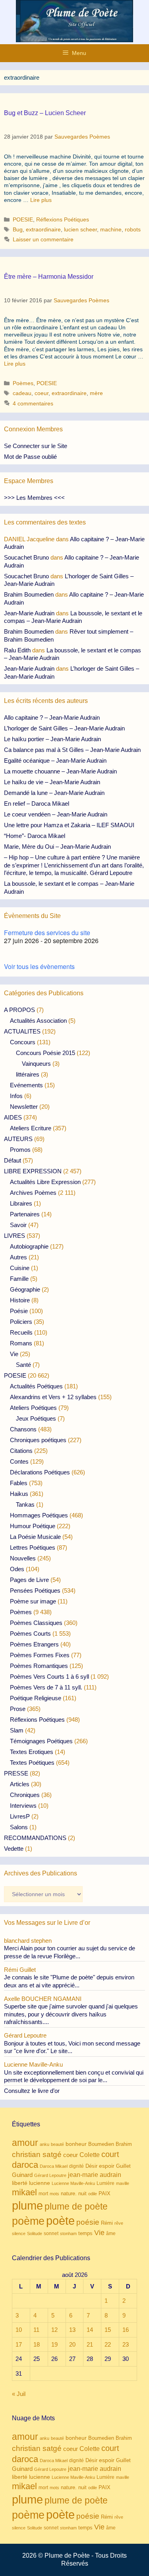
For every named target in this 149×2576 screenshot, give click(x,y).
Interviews (23, 1806)
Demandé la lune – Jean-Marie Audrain (54, 793)
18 (37, 2344)
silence (19, 2233)
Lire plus (41, 200)
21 (90, 2344)
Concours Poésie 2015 (45, 1053)
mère (96, 393)
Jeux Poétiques (36, 1418)
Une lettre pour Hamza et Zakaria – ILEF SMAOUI (69, 825)
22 (108, 2344)
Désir (91, 2166)
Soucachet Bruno (26, 557)
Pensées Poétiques (35, 1590)
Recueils (21, 1332)
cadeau (22, 393)
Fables (19, 1483)
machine (111, 229)
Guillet (123, 2166)
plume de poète (76, 2206)
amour (25, 2143)
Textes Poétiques (32, 1763)
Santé (23, 1365)
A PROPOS (19, 1010)
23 (126, 2344)
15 (108, 2330)
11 (36, 2330)
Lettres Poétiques (33, 1547)
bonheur (76, 2144)
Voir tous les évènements (39, 966)
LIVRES (15, 1236)
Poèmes (23, 383)
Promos (20, 1150)
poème (28, 2221)
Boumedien (101, 2144)
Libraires (21, 1203)
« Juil (19, 2394)
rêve (119, 2223)
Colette (90, 2155)
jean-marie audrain (95, 2175)
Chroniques (25, 1795)
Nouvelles (23, 1558)
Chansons (23, 1429)
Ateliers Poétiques (33, 1408)
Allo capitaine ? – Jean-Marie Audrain (52, 717)
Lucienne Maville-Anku (73, 2183)
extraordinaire (43, 229)
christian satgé (37, 2154)
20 (72, 2344)
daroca (25, 2165)
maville (123, 2183)
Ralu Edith (17, 650)
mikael (24, 2192)
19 (54, 2344)
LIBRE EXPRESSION (33, 1171)
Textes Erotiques (32, 1752)
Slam (17, 1730)
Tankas (25, 1504)
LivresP (20, 1816)
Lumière (105, 2183)
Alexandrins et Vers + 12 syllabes (53, 1397)
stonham (68, 2233)
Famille (19, 1279)
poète (60, 2221)
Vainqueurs (36, 1064)
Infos (16, 1096)
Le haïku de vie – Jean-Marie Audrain (52, 782)
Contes (19, 1461)
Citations (21, 1451)
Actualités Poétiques (36, 1386)
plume (27, 2205)
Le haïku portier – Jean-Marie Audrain (52, 739)
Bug (18, 229)
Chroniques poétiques (38, 1440)
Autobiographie (29, 1246)
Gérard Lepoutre (50, 2175)
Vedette (14, 1849)
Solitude (35, 2233)
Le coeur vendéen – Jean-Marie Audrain (56, 814)
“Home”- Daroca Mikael (35, 836)
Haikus (19, 1494)
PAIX (104, 2193)
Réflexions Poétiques (63, 219)
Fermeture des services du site (47, 933)
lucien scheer (80, 229)
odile (93, 2194)
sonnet (51, 2233)
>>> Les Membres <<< (34, 498)
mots (54, 2194)
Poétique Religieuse (36, 1698)
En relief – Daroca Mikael (37, 804)
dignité (76, 2166)
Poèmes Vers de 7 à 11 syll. (46, 1687)
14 (90, 2330)
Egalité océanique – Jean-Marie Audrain (55, 760)
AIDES (13, 1117)
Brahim (124, 2144)
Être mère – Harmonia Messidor (49, 277)
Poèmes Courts (30, 1633)
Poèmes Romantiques (39, 1666)
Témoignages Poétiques (41, 1741)
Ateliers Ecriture (31, 1128)
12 (54, 2330)
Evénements (26, 1085)
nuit (82, 2193)
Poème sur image (33, 1601)
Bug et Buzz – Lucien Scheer (45, 113)
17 (19, 2344)
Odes (17, 1569)
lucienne (40, 2183)
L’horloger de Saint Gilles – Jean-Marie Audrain (64, 728)
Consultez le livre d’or (32, 2091)
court (110, 2154)
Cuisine (20, 1268)
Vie (14, 1354)
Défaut (13, 1160)
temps (85, 2233)
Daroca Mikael (54, 2166)
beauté (57, 2144)
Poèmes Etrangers (34, 1644)
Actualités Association (38, 1021)
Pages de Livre (29, 1580)
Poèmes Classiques (36, 1623)
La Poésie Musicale (35, 1537)
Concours (23, 1042)
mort (43, 2194)
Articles (20, 1784)
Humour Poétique (33, 1526)
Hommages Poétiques (39, 1515)
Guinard (22, 2175)
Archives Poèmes (33, 1193)
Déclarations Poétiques (40, 1472)
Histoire (20, 1300)
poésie (88, 2222)
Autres (18, 1257)
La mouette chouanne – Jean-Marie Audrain (60, 771)
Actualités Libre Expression (45, 1182)
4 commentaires (33, 403)
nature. (69, 2194)
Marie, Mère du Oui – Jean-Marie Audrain (57, 847)
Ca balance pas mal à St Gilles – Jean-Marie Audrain (72, 750)
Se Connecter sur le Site (36, 446)
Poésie (19, 1311)
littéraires (28, 1074)
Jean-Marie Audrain (29, 613)
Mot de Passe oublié (30, 457)
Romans (21, 1343)
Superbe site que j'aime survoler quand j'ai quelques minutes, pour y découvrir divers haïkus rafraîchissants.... (71, 2014)
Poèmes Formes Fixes (40, 1655)
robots (133, 229)
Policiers (21, 1322)
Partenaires (25, 1214)
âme (111, 2233)
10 (19, 2330)
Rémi (107, 2223)
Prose (18, 1709)
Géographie (25, 1289)
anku (45, 2144)
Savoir (18, 1225)
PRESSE (16, 1773)
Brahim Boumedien (29, 594)
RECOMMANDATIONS (35, 1838)
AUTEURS (18, 1139)
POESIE (23, 219)
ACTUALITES (22, 1031)
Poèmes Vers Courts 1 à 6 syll (49, 1677)
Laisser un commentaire (43, 239)
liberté (20, 2183)
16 (126, 2330)
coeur (42, 393)
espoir (107, 2166)
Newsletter (24, 1107)
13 (72, 2330)
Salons (19, 1827)
